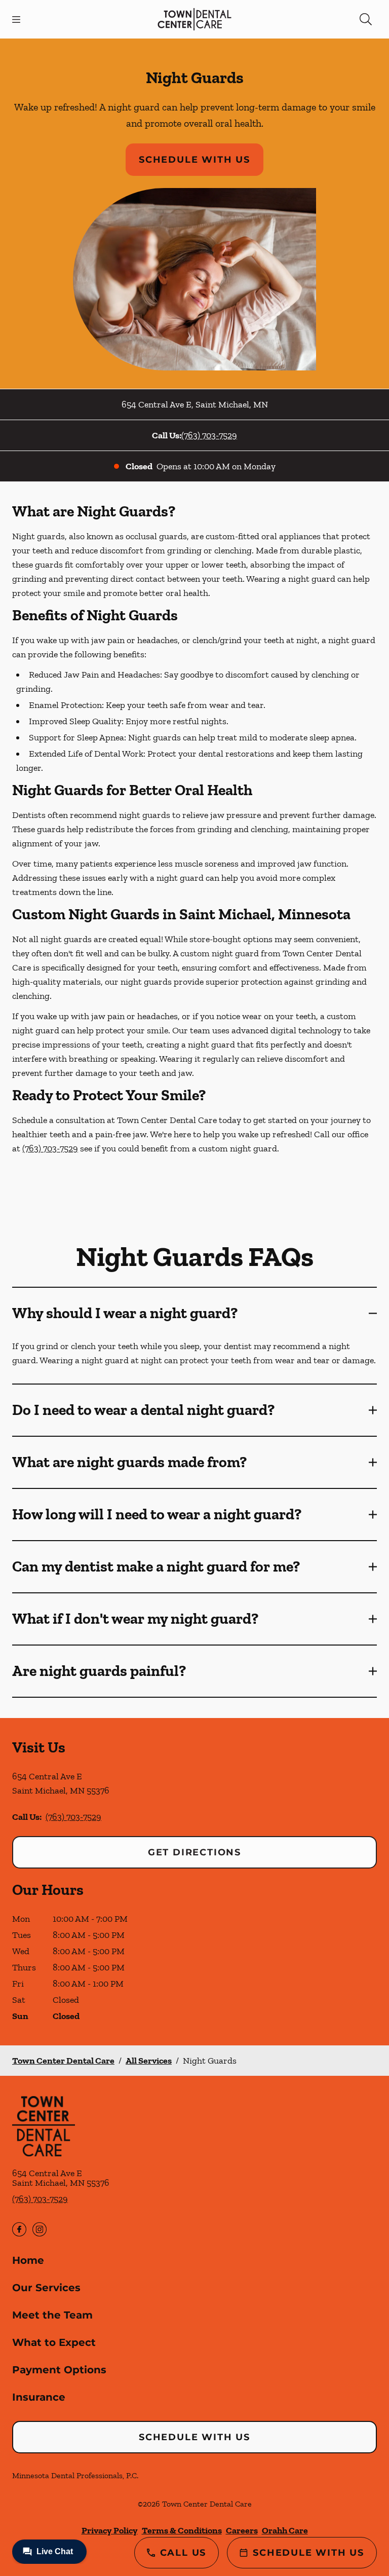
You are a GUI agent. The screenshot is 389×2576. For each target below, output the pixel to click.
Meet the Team (52, 2315)
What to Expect (54, 2342)
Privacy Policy (110, 2530)
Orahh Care (285, 2530)
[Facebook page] (19, 2229)
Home (28, 2260)
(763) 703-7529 (209, 435)
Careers (242, 2530)
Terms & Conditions (182, 2530)
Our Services (46, 2288)
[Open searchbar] (366, 19)
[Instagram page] (40, 2229)
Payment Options (59, 2370)
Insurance (39, 2397)
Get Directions (194, 1852)
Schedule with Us (194, 160)
